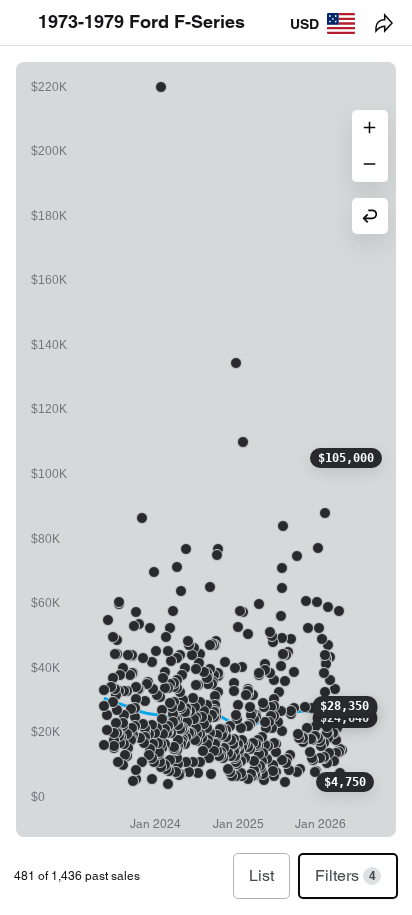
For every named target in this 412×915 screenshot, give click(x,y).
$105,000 (346, 458)
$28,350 (344, 706)
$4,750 (345, 782)
